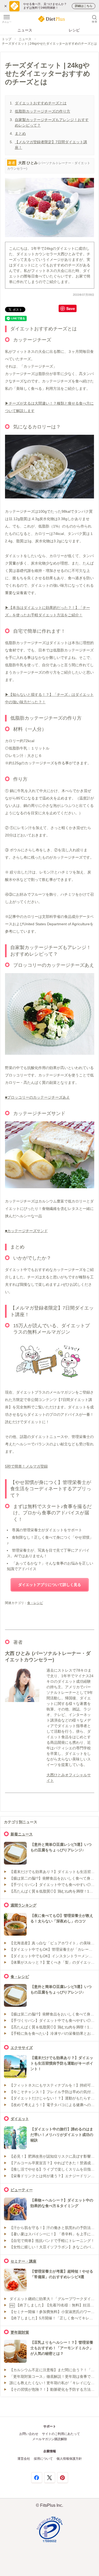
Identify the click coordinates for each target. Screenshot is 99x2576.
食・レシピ (35, 1603)
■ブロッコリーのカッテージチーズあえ (37, 1097)
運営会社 (24, 2459)
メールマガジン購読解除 (50, 2439)
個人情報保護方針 (69, 2459)
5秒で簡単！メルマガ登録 (26, 1466)
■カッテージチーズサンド (26, 1231)
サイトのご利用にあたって (61, 2434)
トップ (7, 39)
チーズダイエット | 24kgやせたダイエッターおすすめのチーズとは (49, 44)
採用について (43, 2459)
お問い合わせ (29, 2434)
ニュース (25, 30)
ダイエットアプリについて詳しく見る (50, 1585)
